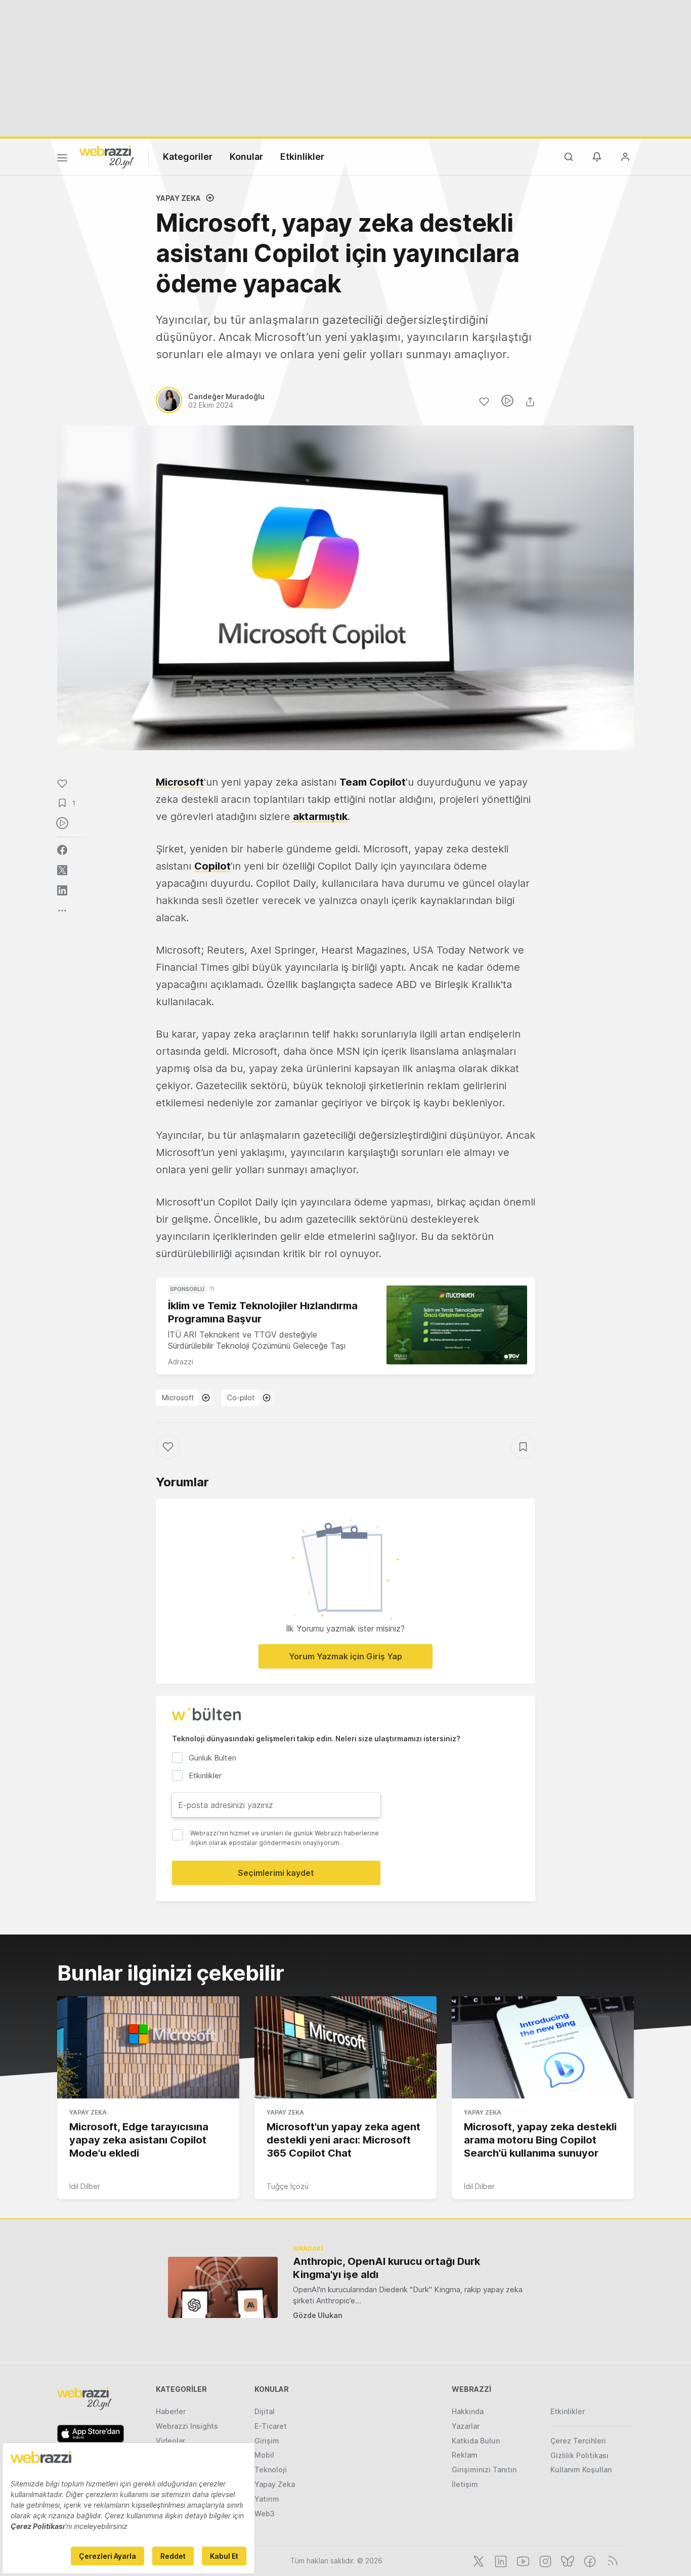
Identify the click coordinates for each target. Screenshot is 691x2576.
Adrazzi (181, 1362)
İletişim (465, 2484)
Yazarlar (466, 2426)
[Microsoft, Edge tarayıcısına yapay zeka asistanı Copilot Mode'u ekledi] (148, 2047)
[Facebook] (589, 2560)
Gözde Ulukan (318, 2315)
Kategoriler (188, 157)
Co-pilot (241, 1398)
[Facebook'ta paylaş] (62, 850)
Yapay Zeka (178, 198)
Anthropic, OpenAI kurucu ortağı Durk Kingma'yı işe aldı (386, 2268)
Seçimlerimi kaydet (276, 1873)
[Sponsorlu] (457, 1325)
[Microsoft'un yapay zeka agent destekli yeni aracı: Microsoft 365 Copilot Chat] (345, 2047)
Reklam (465, 2455)
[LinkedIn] (500, 2560)
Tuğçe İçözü (288, 2186)
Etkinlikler (302, 157)
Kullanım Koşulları (581, 2470)
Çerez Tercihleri (578, 2441)
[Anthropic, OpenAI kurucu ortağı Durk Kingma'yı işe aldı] (223, 2287)
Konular (246, 157)
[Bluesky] (567, 2560)
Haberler (171, 2411)
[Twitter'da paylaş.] (62, 870)
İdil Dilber (85, 2186)
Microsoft (178, 1398)
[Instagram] (544, 2560)
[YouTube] (522, 2560)
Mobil (264, 2455)
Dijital (265, 2411)
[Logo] (107, 156)
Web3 (265, 2514)
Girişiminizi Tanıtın (484, 2470)
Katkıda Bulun (476, 2441)
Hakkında (468, 2411)
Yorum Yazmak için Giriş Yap (345, 1656)
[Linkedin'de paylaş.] (62, 890)
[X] (478, 2560)
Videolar (170, 2441)
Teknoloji (271, 2470)
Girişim (267, 2441)
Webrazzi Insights (187, 2426)
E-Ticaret (271, 2426)
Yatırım (267, 2499)
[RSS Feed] (611, 2560)
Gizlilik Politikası (579, 2455)
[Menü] (62, 159)
